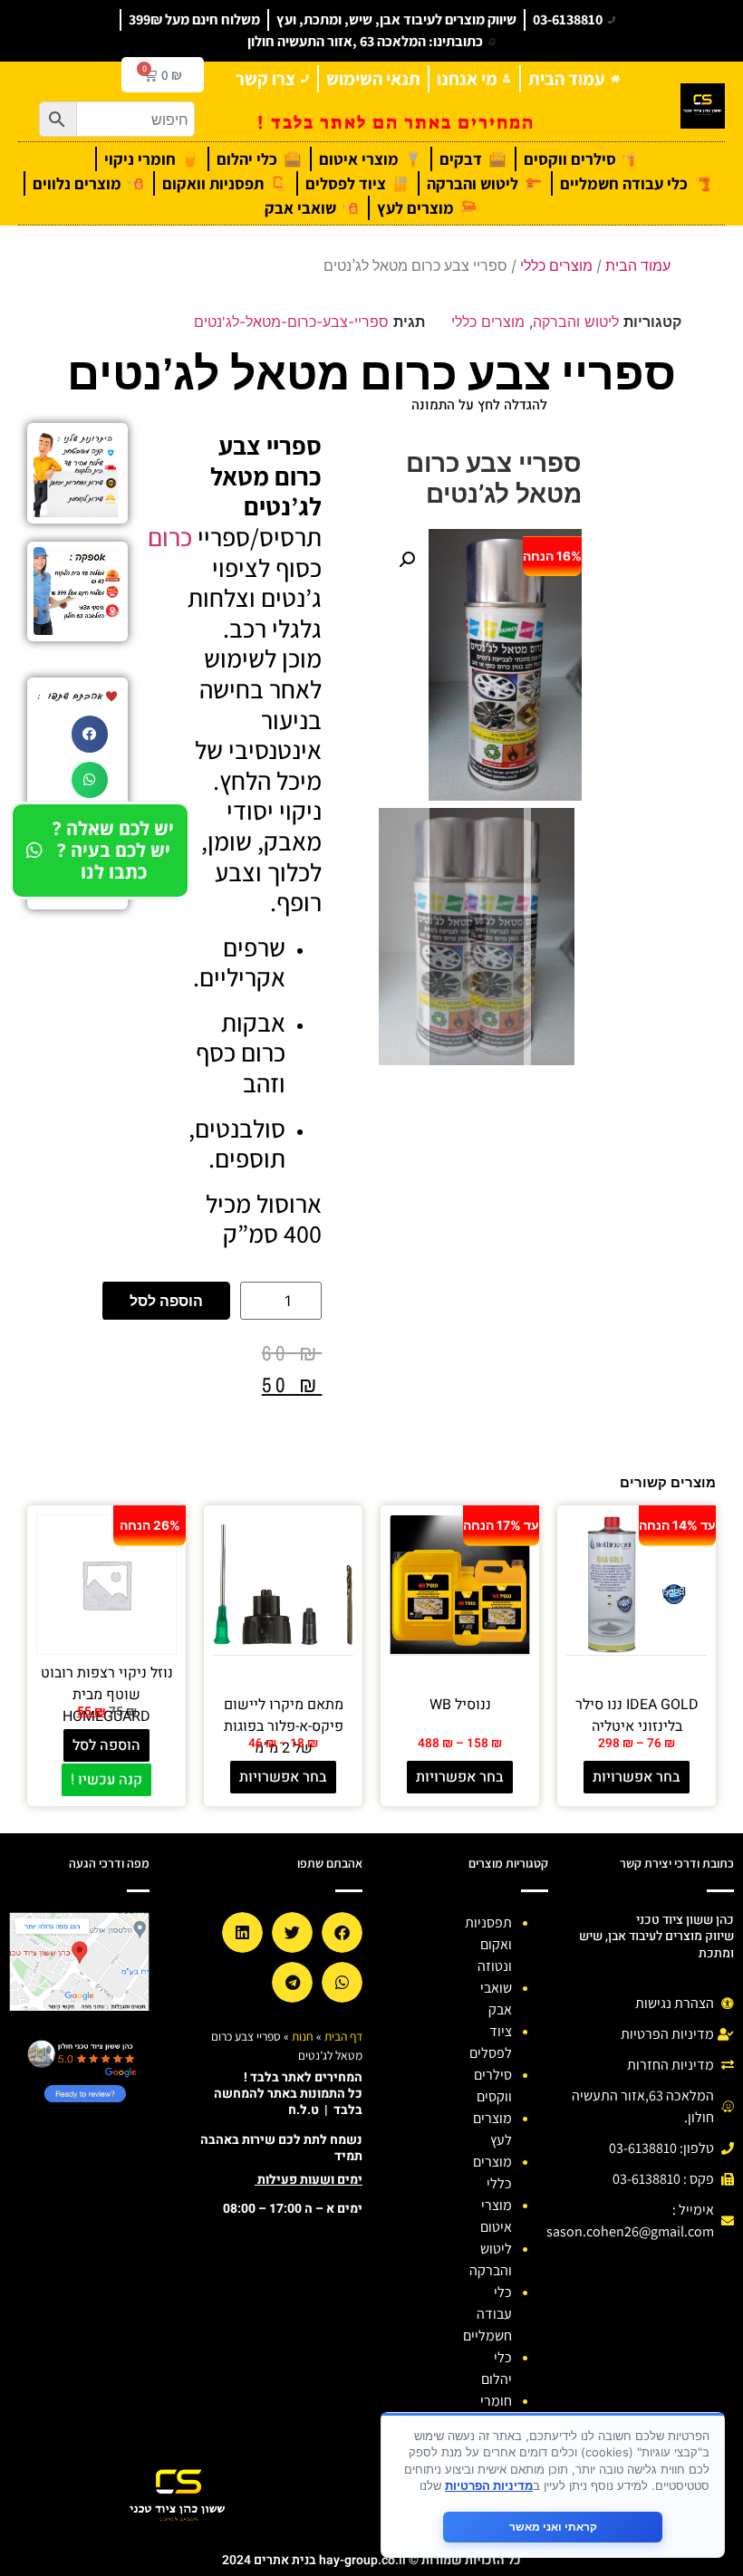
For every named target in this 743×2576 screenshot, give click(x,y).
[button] (407, 560)
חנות (303, 2036)
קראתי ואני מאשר (553, 2527)
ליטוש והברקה (576, 322)
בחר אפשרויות (637, 1777)
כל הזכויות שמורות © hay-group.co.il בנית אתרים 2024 (371, 2560)
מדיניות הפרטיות (489, 2485)
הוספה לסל (166, 1301)
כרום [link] (170, 537)
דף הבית (343, 2036)
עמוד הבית (638, 265)
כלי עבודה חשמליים (487, 2314)
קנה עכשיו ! (106, 1780)
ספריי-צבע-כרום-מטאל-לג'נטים (291, 322)
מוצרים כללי (556, 265)
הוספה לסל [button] (106, 1745)
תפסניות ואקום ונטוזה (488, 1944)
